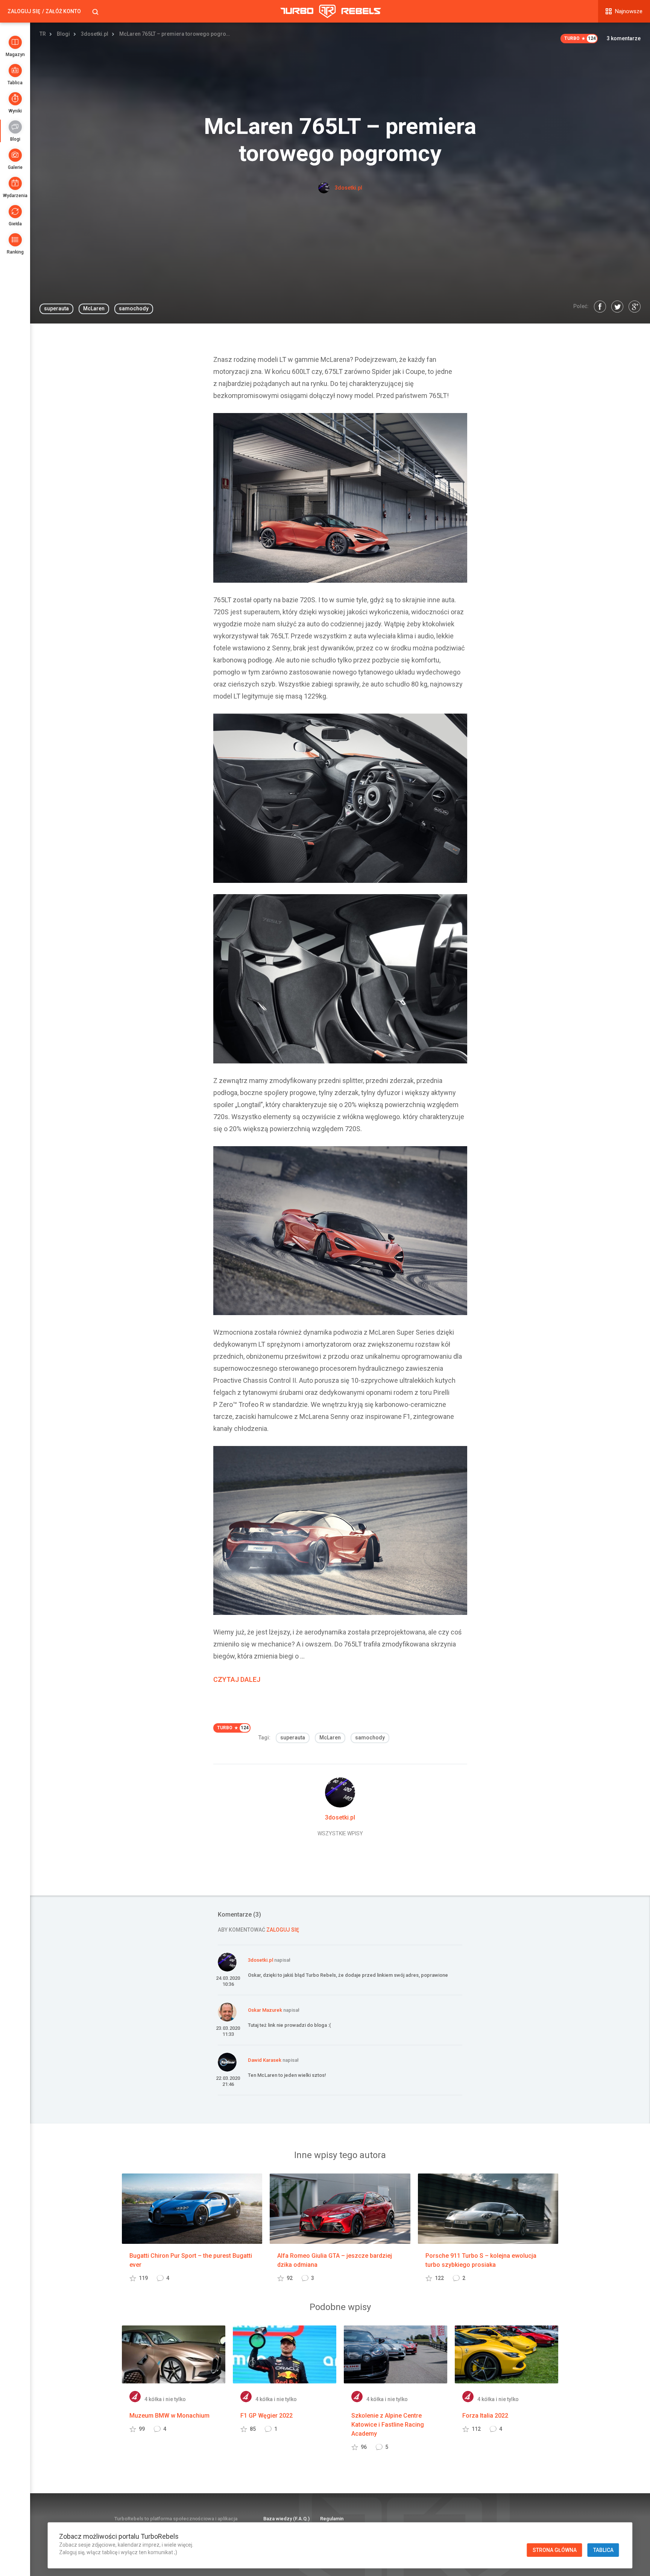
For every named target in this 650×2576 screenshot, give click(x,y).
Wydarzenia (15, 196)
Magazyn (15, 55)
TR (43, 34)
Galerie (15, 167)
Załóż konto (63, 11)
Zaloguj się (24, 11)
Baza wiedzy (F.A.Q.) (286, 2519)
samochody (134, 308)
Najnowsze (629, 11)
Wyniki (15, 111)
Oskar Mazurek (265, 2010)
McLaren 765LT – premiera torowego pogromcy (176, 34)
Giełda (15, 224)
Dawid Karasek (265, 2060)
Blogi (15, 139)
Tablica (15, 83)
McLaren (94, 308)
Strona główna (555, 2550)
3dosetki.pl (95, 34)
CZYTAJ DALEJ (237, 1679)
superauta (56, 308)
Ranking (15, 252)
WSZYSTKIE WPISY (340, 1833)
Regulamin (332, 2519)
